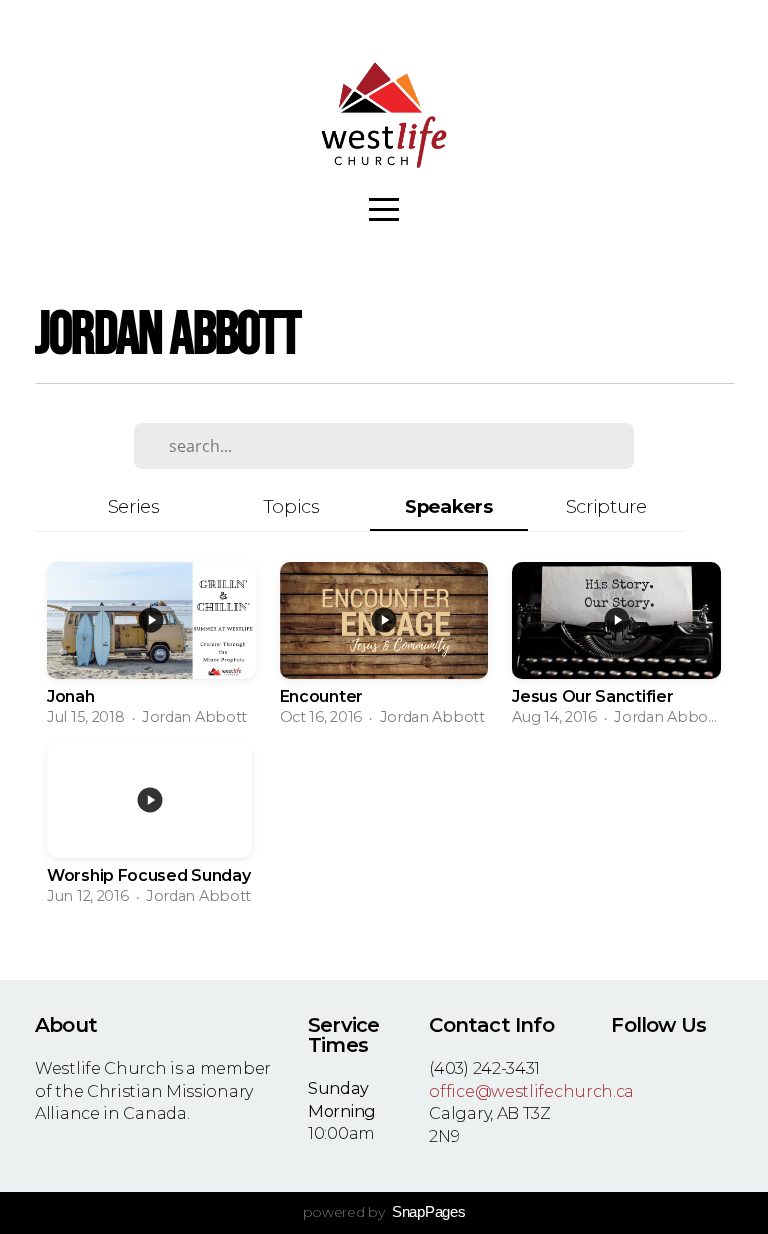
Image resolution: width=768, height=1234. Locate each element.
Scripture (606, 506)
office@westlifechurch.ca (531, 1091)
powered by (384, 1212)
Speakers (449, 506)
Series (134, 506)
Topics (291, 506)
